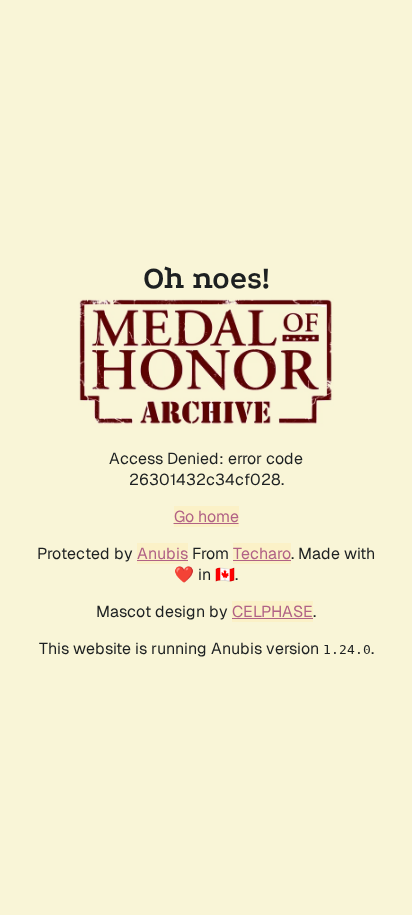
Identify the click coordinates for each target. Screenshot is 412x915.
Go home (206, 516)
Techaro (262, 553)
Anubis (162, 553)
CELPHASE (272, 611)
